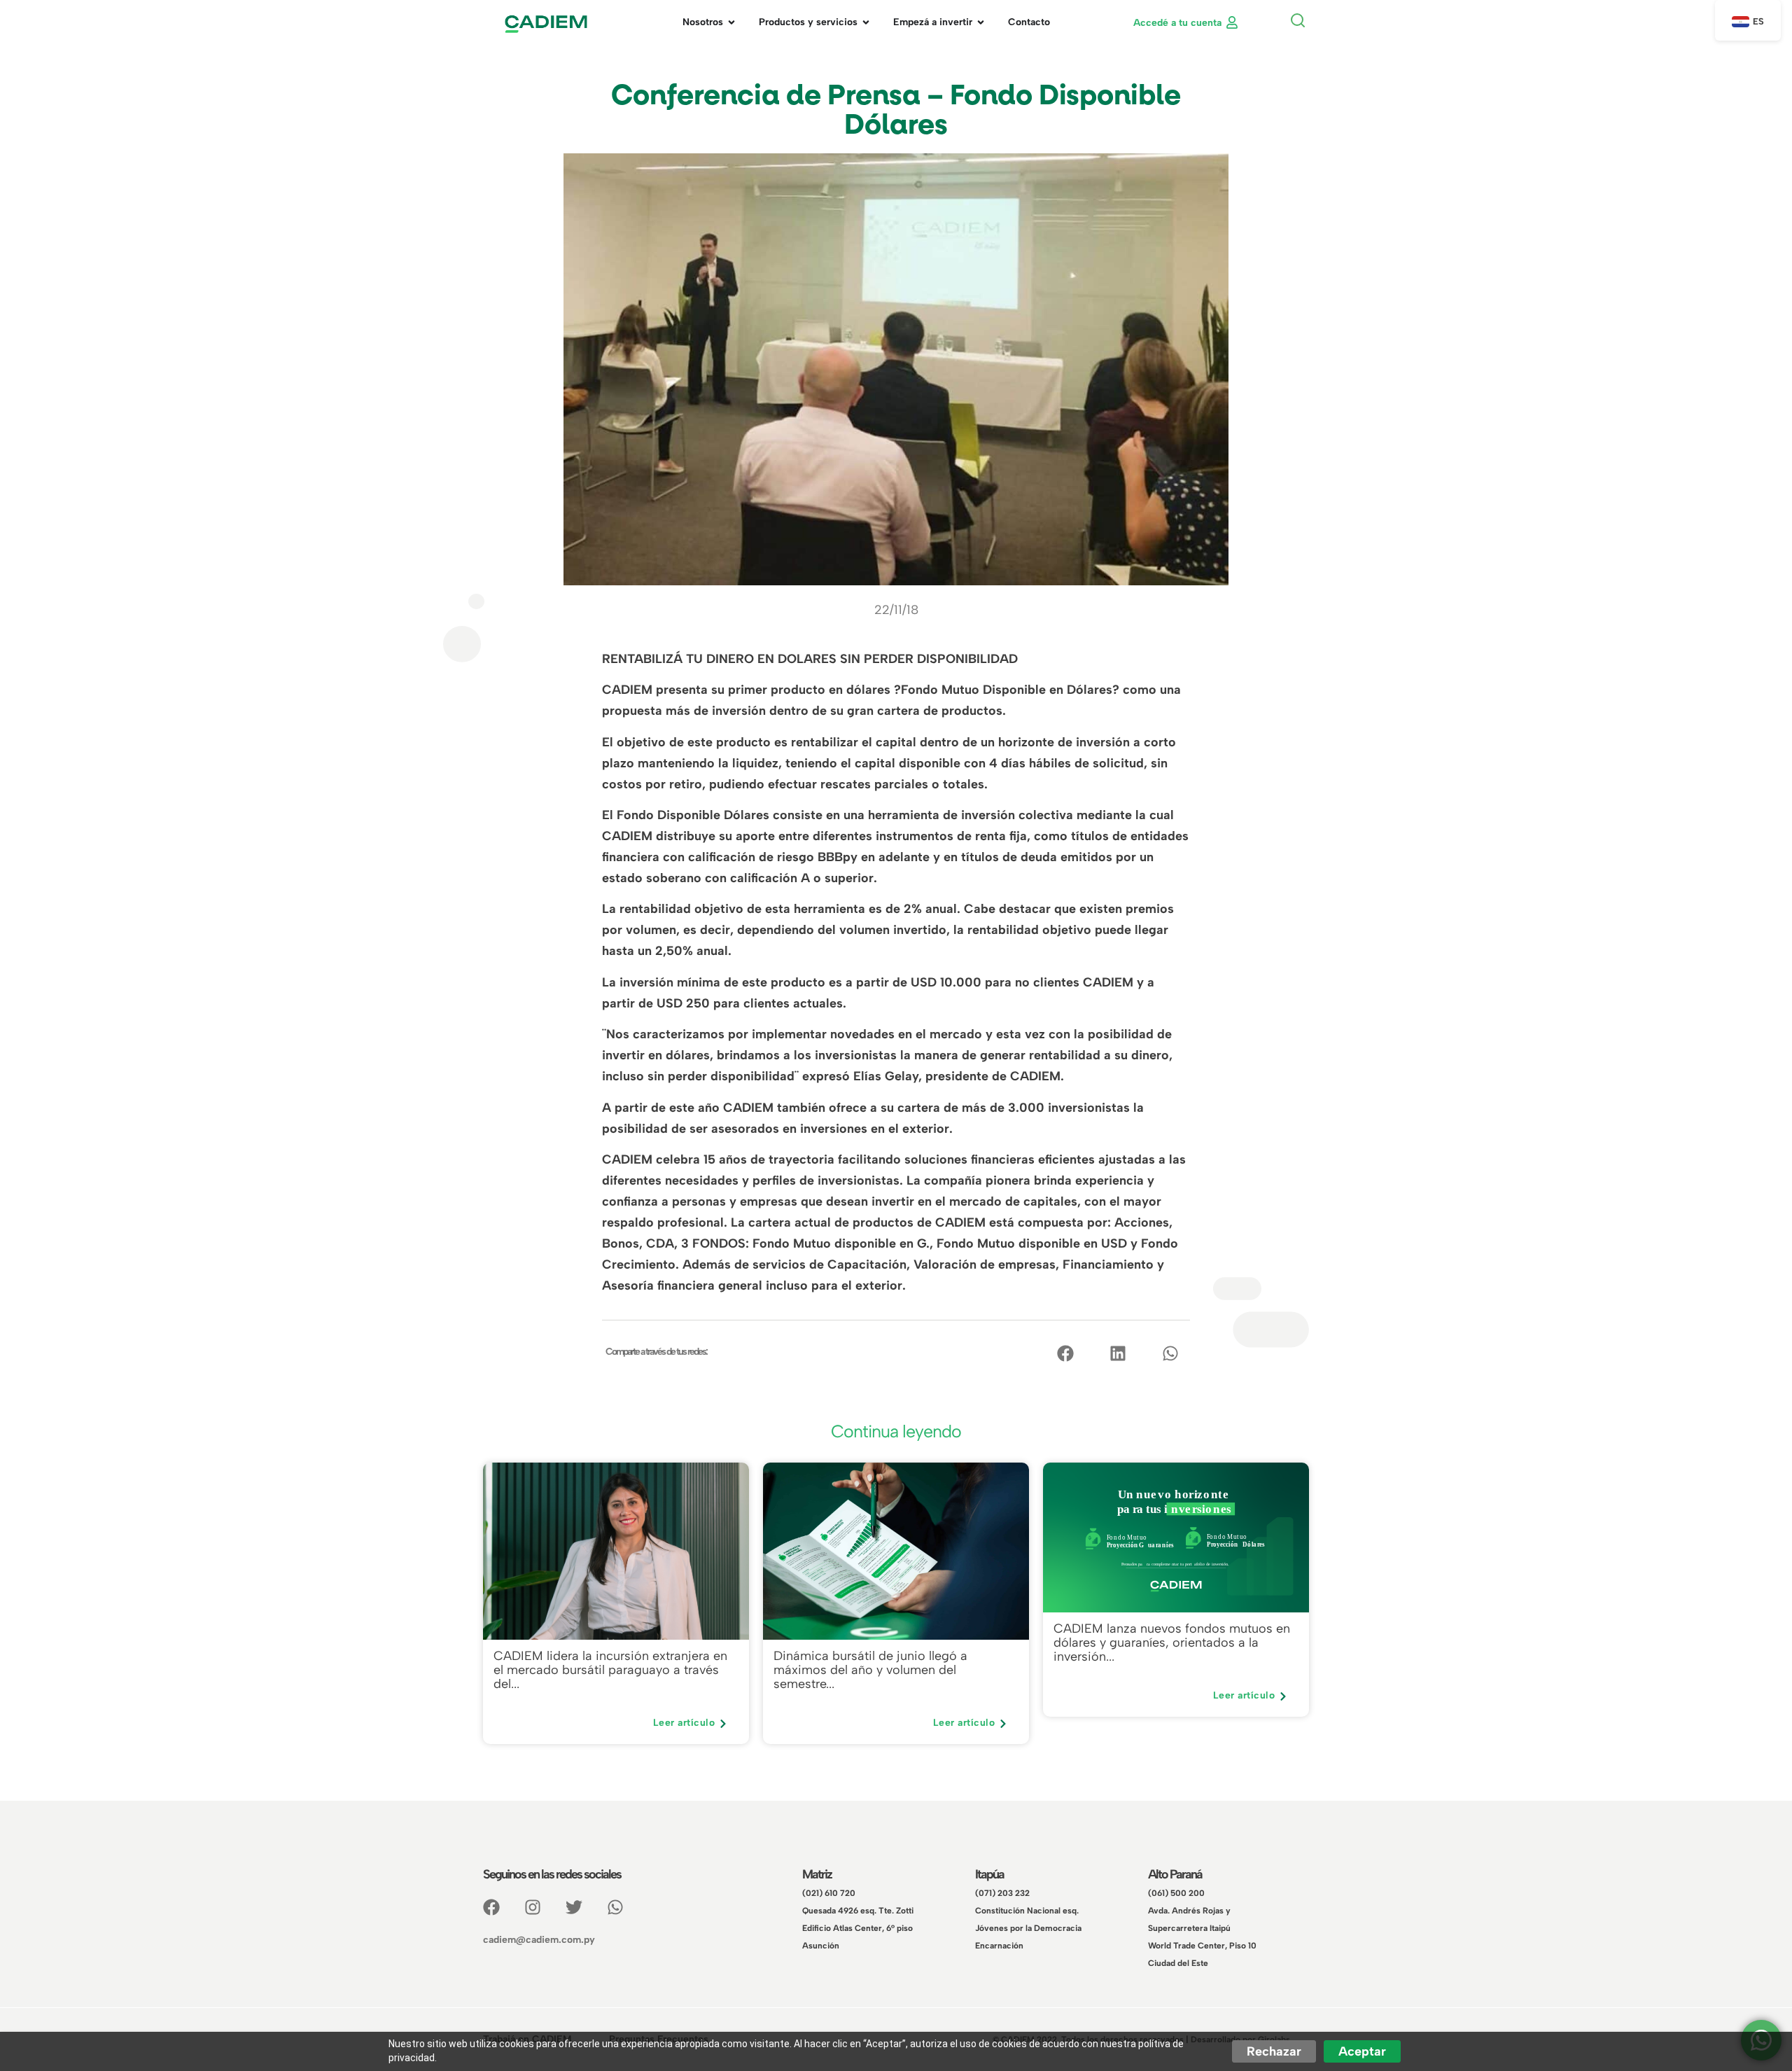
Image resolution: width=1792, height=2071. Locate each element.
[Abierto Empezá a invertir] (981, 22)
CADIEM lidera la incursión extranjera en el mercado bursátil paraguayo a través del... (610, 1671)
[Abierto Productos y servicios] (866, 22)
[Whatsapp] (615, 1907)
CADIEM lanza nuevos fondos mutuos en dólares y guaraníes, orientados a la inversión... (1172, 1643)
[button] (1297, 22)
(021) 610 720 (829, 1893)
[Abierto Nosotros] (731, 22)
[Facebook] (491, 1907)
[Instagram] (533, 1907)
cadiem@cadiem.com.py (539, 1940)
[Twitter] (574, 1907)
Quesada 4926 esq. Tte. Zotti (858, 1911)
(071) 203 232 (1002, 1893)
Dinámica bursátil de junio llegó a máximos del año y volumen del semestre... (870, 1671)
